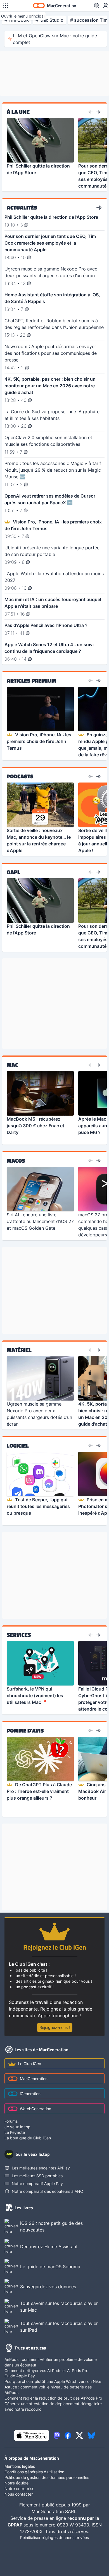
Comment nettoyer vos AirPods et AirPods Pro (46, 2370)
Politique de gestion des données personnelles (47, 2477)
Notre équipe (16, 2483)
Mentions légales (20, 2466)
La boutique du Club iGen (28, 2138)
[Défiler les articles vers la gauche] (91, 112)
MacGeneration (34, 2079)
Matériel (19, 1350)
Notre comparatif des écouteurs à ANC (47, 2191)
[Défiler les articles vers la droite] (98, 112)
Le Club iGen (29, 2064)
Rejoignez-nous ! (55, 2027)
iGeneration (30, 2094)
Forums (11, 2121)
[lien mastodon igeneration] (57, 2435)
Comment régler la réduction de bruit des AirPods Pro (53, 2398)
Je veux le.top (17, 2127)
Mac (12, 1065)
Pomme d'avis (25, 1731)
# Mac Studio (49, 20)
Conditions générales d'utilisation (34, 2472)
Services (19, 1635)
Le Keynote (15, 2132)
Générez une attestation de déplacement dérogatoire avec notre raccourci (53, 2406)
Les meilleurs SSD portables (37, 2176)
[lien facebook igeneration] (68, 2435)
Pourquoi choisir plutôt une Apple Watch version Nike (53, 2381)
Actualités (22, 208)
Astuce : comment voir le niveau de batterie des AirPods (48, 2390)
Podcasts (20, 776)
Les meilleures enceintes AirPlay (41, 2168)
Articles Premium (31, 681)
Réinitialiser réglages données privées (54, 2537)
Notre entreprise (19, 2488)
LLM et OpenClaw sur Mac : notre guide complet (55, 39)
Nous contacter (19, 2494)
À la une (18, 112)
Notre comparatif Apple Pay (37, 2183)
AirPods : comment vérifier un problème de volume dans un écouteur (51, 2362)
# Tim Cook (17, 20)
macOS (16, 1161)
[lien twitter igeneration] (80, 2435)
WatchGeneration (35, 2109)
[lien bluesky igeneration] (91, 2435)
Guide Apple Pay (20, 2376)
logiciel (18, 1446)
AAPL (13, 872)
